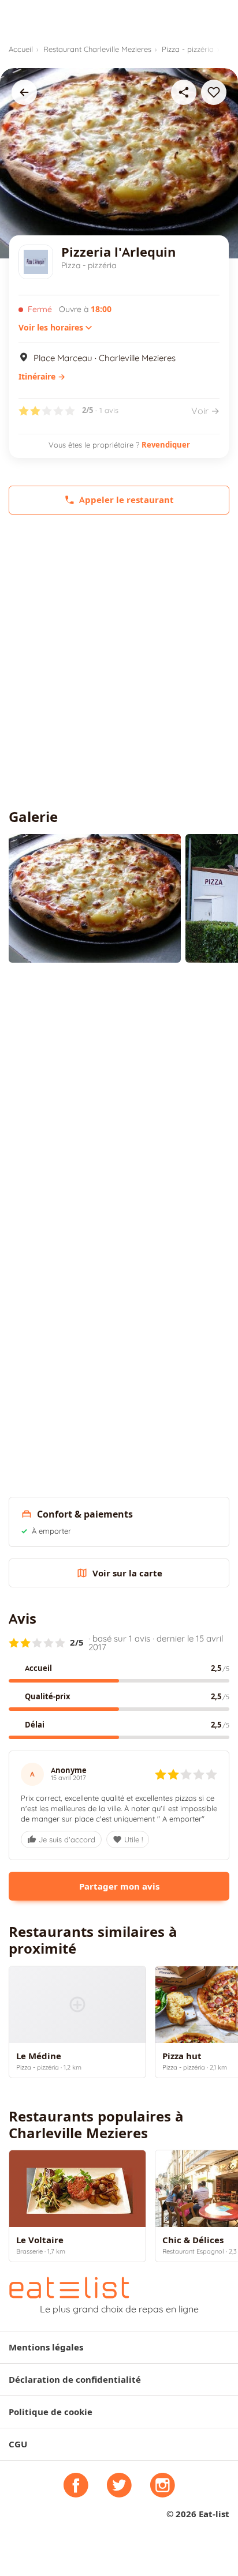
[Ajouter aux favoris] (214, 92)
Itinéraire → (42, 377)
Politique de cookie (51, 2412)
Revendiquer (166, 445)
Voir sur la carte (127, 1573)
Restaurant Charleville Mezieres (97, 49)
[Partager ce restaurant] (184, 92)
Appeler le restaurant (127, 500)
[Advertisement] (119, 662)
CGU (18, 2444)
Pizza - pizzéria (188, 49)
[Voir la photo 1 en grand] (95, 898)
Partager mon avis (119, 1886)
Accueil (21, 49)
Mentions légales (46, 2347)
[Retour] (24, 92)
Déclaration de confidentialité (75, 2380)
